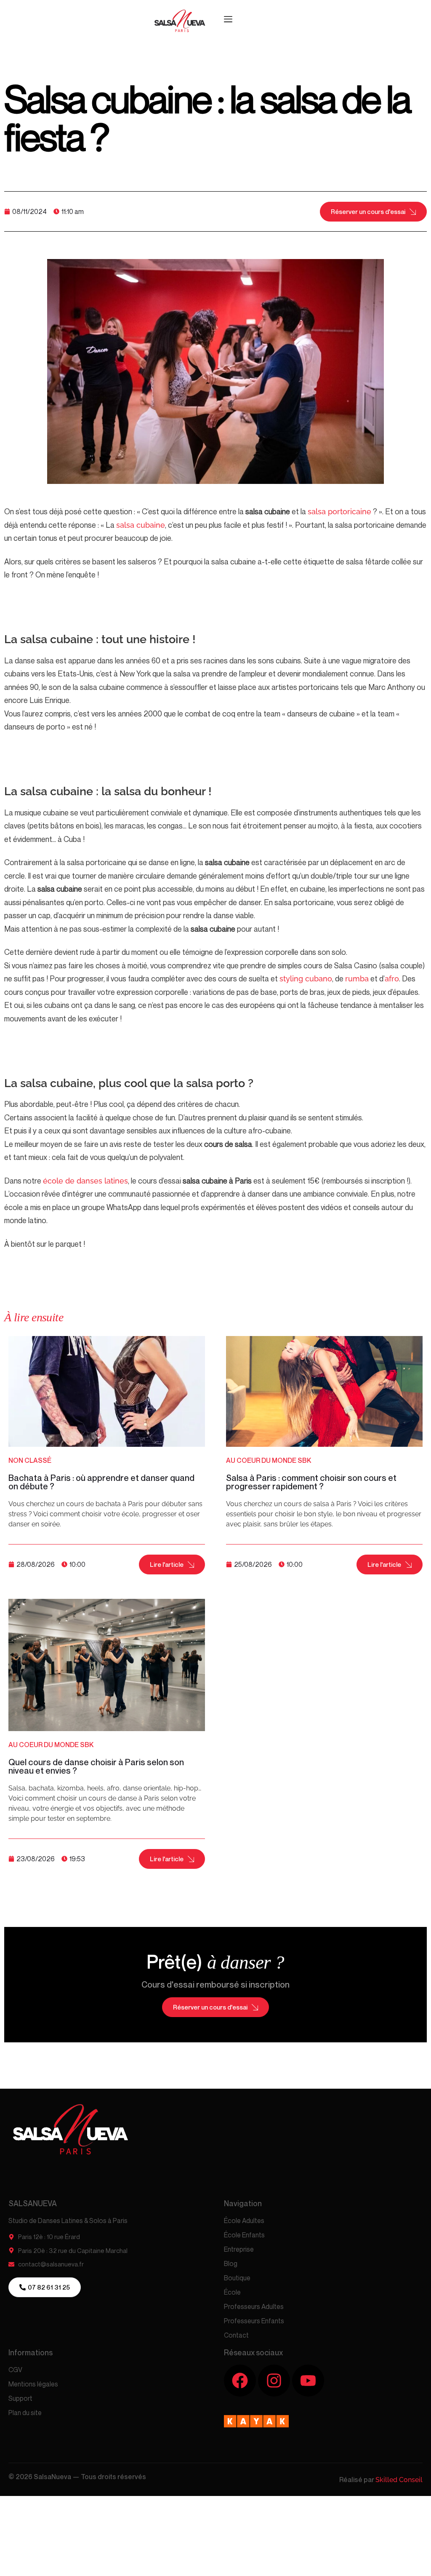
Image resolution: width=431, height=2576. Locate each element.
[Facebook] (240, 2381)
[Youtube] (308, 2381)
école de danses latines (85, 1181)
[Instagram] (274, 2381)
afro (392, 979)
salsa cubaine (141, 525)
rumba (357, 979)
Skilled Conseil (399, 2480)
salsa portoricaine (339, 512)
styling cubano (306, 979)
